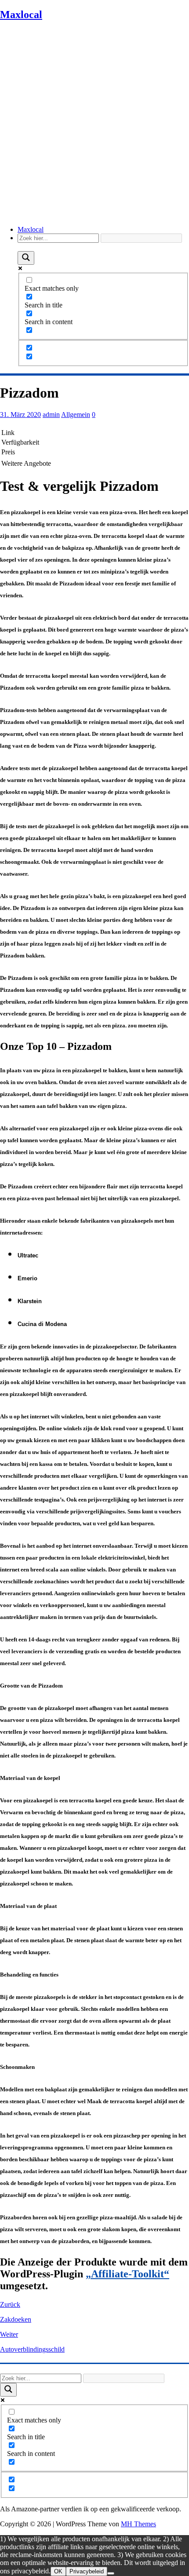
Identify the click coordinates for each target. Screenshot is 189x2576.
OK (58, 2571)
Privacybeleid (87, 2571)
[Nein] (111, 2573)
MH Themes (138, 2524)
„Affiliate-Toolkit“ (127, 2274)
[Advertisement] (94, 124)
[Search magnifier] (26, 258)
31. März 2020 (20, 415)
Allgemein (76, 415)
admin (51, 415)
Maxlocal (31, 229)
